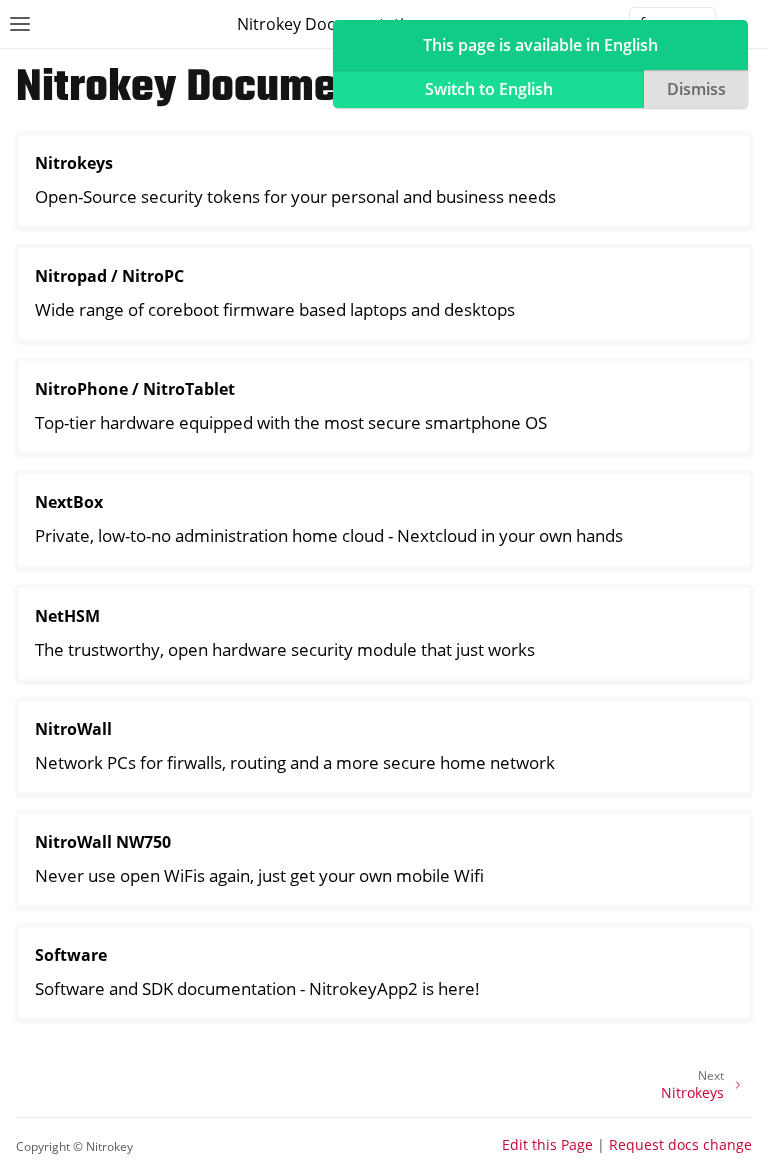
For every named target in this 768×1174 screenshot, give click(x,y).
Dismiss (696, 89)
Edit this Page (547, 1144)
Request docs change (680, 1144)
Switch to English (489, 89)
